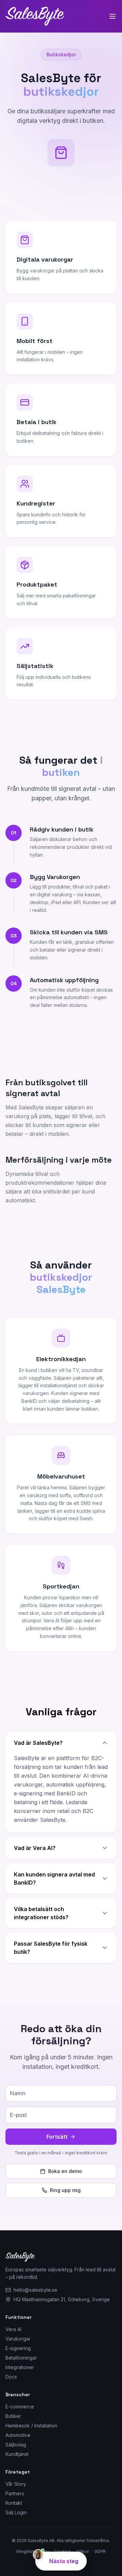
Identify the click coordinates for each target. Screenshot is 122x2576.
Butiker (13, 2416)
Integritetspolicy (33, 2551)
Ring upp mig (65, 2190)
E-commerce (20, 2407)
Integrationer (20, 2367)
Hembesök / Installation (31, 2426)
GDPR (100, 2551)
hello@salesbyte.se (35, 2290)
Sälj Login (16, 2512)
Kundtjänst (17, 2454)
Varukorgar (18, 2339)
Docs (11, 2377)
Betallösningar (21, 2358)
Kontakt (14, 2503)
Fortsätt (57, 2137)
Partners (15, 2493)
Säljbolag (16, 2445)
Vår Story (16, 2484)
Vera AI (13, 2329)
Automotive (18, 2435)
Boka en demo (65, 2171)
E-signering (18, 2348)
